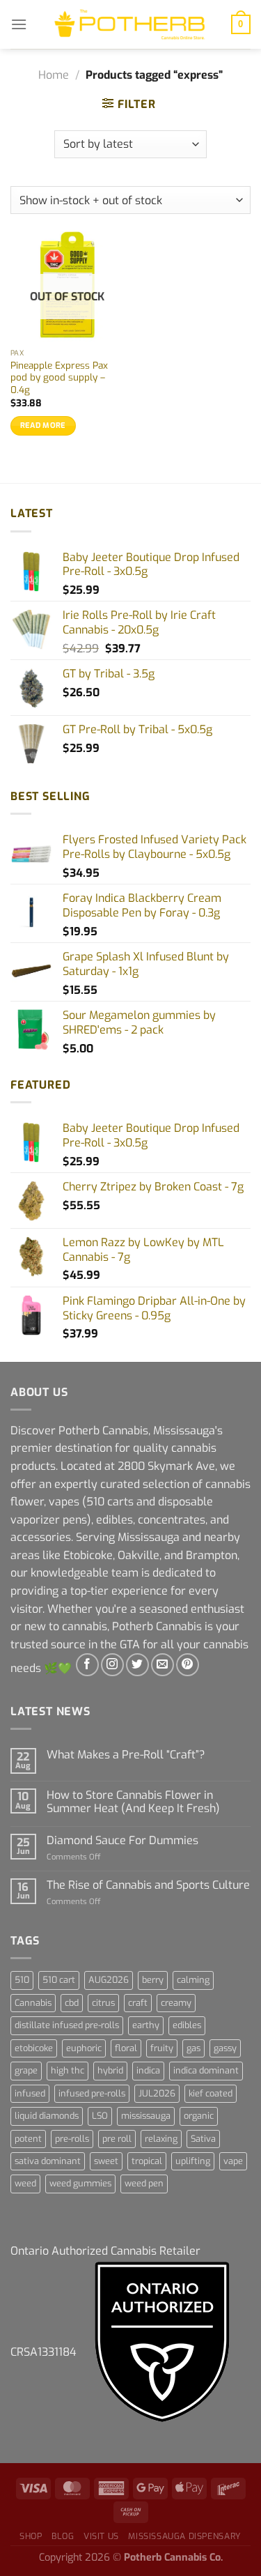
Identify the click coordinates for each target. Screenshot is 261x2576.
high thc (68, 2070)
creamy (176, 2003)
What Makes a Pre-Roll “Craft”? (126, 1755)
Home (54, 75)
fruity (162, 2048)
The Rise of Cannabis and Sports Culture (148, 1885)
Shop (31, 2536)
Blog (63, 2536)
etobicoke (34, 2048)
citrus (103, 2003)
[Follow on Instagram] (112, 1665)
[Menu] (19, 24)
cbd (72, 2003)
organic (199, 2116)
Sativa (203, 2139)
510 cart (59, 1980)
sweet (106, 2161)
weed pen (144, 2183)
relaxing (161, 2139)
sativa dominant (48, 2161)
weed (25, 2183)
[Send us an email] (163, 1665)
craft (138, 2003)
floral (126, 2048)
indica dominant (206, 2070)
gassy (225, 2048)
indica (148, 2070)
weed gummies (80, 2183)
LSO (100, 2116)
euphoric (84, 2048)
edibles (187, 2025)
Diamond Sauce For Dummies (122, 1840)
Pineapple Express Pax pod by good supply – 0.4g (59, 378)
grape (26, 2070)
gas (193, 2048)
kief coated (211, 2093)
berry (153, 1980)
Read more (43, 426)
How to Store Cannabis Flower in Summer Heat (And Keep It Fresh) (133, 1802)
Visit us (101, 2536)
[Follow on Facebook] (87, 1665)
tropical (147, 2161)
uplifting (193, 2161)
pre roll (117, 2139)
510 (22, 1980)
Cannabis (33, 2003)
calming (193, 1980)
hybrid (110, 2070)
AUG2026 (109, 1980)
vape (233, 2161)
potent (28, 2139)
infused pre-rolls (92, 2093)
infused (30, 2093)
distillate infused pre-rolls (67, 2025)
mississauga (146, 2116)
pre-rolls (72, 2139)
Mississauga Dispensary (184, 2536)
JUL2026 (157, 2093)
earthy (146, 2025)
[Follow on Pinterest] (188, 1665)
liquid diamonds (47, 2116)
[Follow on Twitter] (137, 1665)
